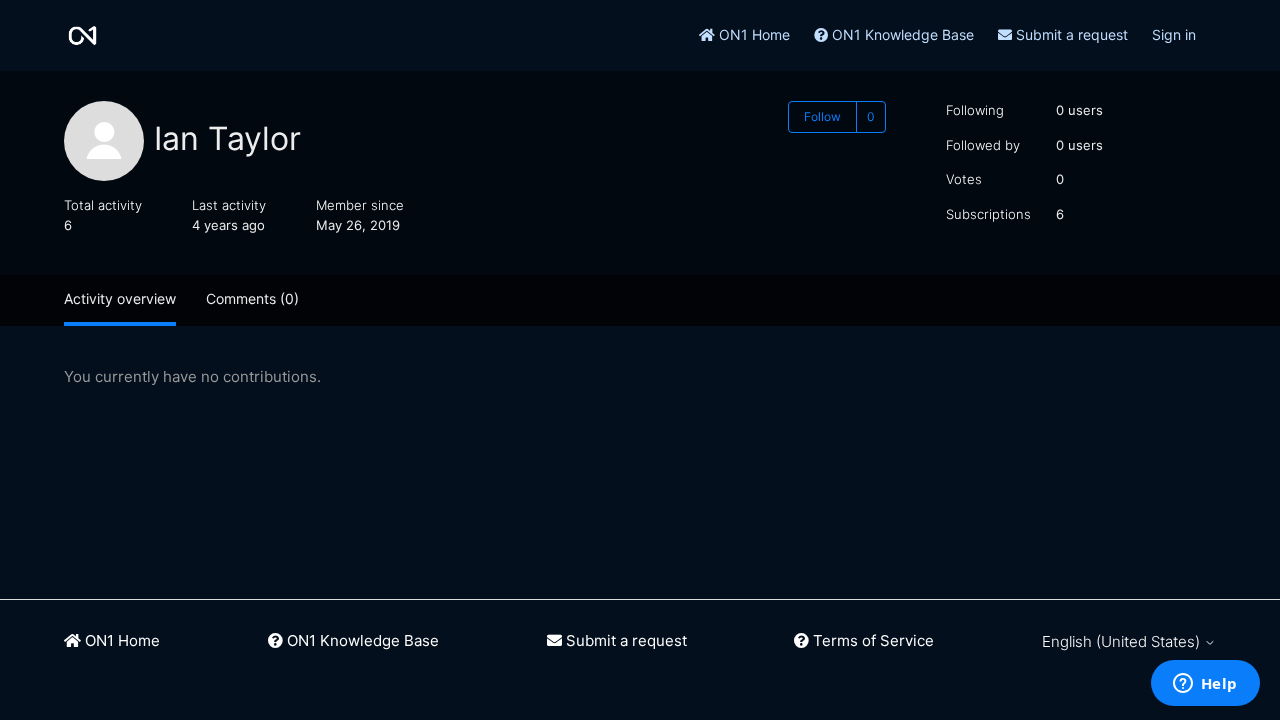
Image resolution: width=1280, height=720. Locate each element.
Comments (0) (252, 298)
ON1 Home (752, 34)
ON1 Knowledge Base (901, 34)
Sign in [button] (1174, 34)
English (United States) (1123, 641)
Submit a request (1070, 34)
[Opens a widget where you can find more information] (1205, 685)
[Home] (82, 35)
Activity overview (120, 298)
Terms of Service (871, 640)
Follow (822, 116)
